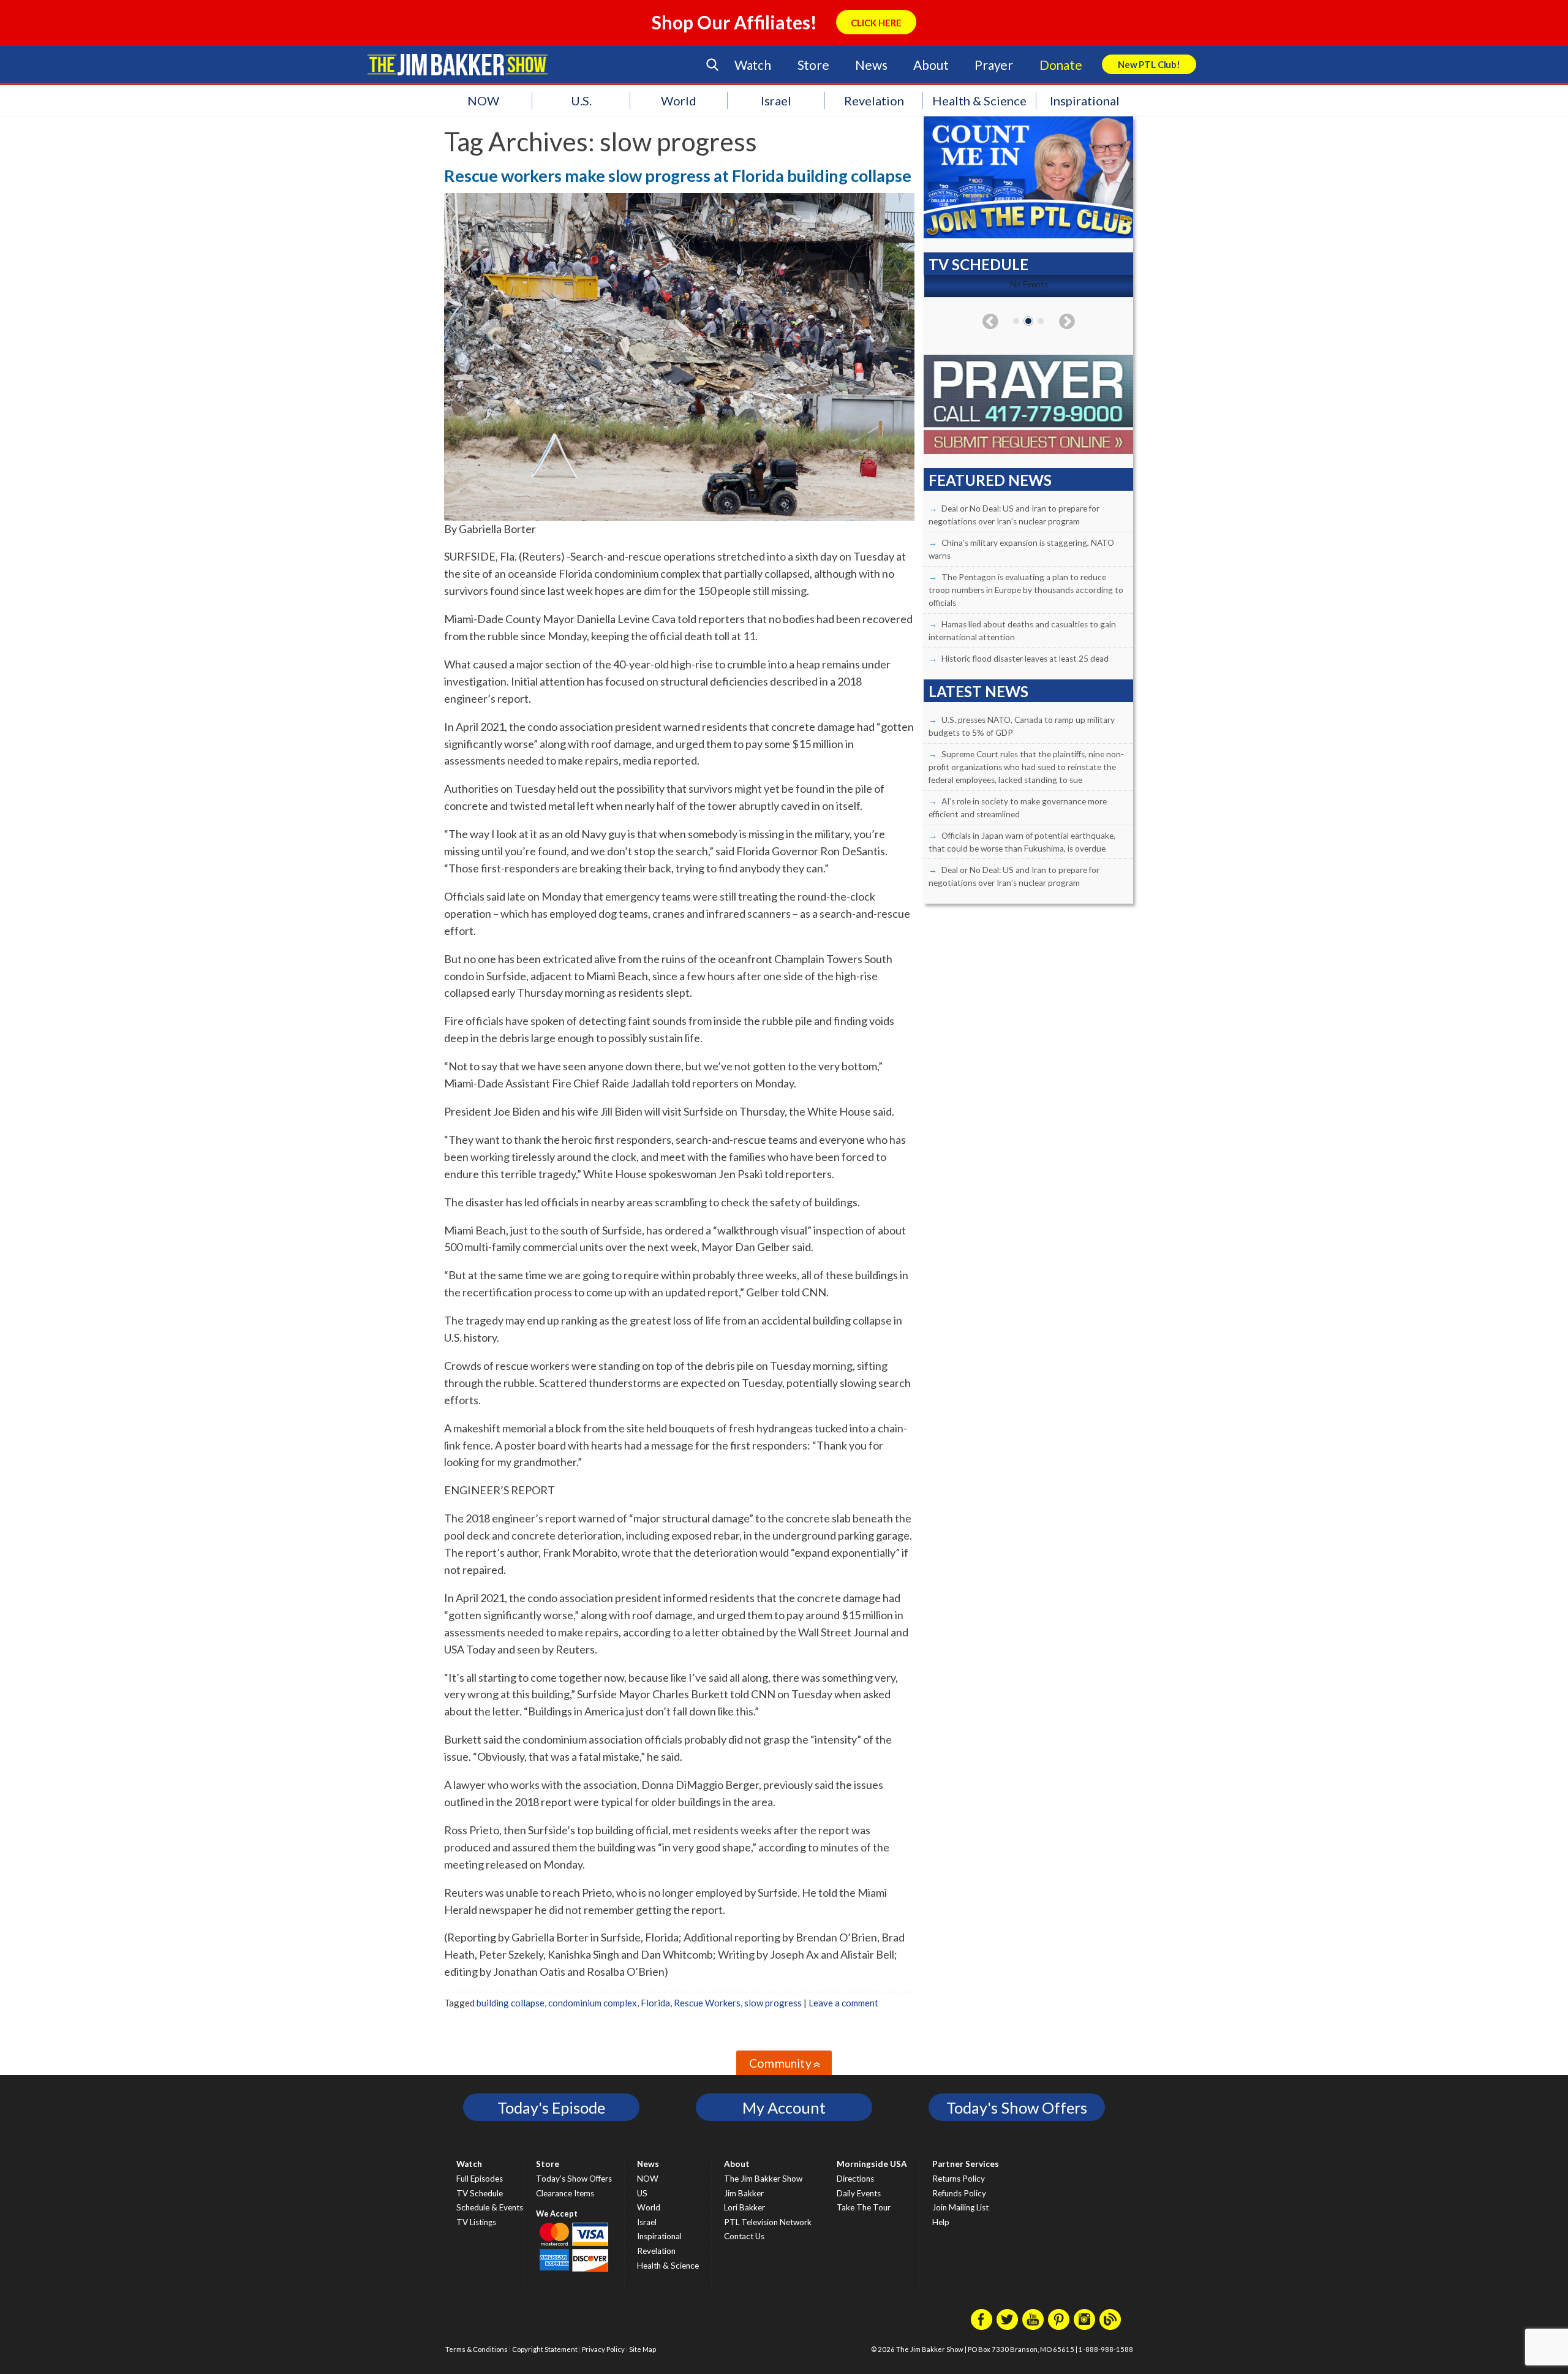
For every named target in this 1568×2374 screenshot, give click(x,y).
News (871, 65)
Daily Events (859, 2193)
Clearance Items (565, 2193)
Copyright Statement (545, 2349)
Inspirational (1085, 100)
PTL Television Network (768, 2222)
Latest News (978, 691)
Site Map (643, 2349)
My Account (784, 2107)
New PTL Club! (1149, 64)
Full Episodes (480, 2179)
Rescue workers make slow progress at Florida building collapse (678, 176)
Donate (1061, 65)
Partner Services (966, 2164)
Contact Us (744, 2236)
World (679, 100)
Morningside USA (872, 2164)
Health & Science (979, 100)
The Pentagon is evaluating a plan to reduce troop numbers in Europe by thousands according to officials (1026, 590)
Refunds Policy (959, 2193)
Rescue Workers (707, 2003)
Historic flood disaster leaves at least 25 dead (1025, 659)
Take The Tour (864, 2207)
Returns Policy (959, 2179)
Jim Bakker (458, 64)
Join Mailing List (960, 2207)
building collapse (511, 2003)
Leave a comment (843, 2003)
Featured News (990, 480)
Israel (776, 100)
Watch (753, 65)
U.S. (581, 100)
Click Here (876, 23)
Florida (655, 2003)
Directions (855, 2179)
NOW (483, 100)
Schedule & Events (490, 2207)
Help (941, 2222)
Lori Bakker (744, 2207)
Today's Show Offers (1017, 2107)
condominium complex (593, 2003)
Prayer (994, 65)
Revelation (874, 100)
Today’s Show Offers (574, 2179)
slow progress (773, 2003)
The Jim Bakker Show (763, 2179)
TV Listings (476, 2222)
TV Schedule (480, 2193)
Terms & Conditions (477, 2349)
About (931, 65)
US (642, 2193)
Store (813, 65)
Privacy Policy (603, 2349)
